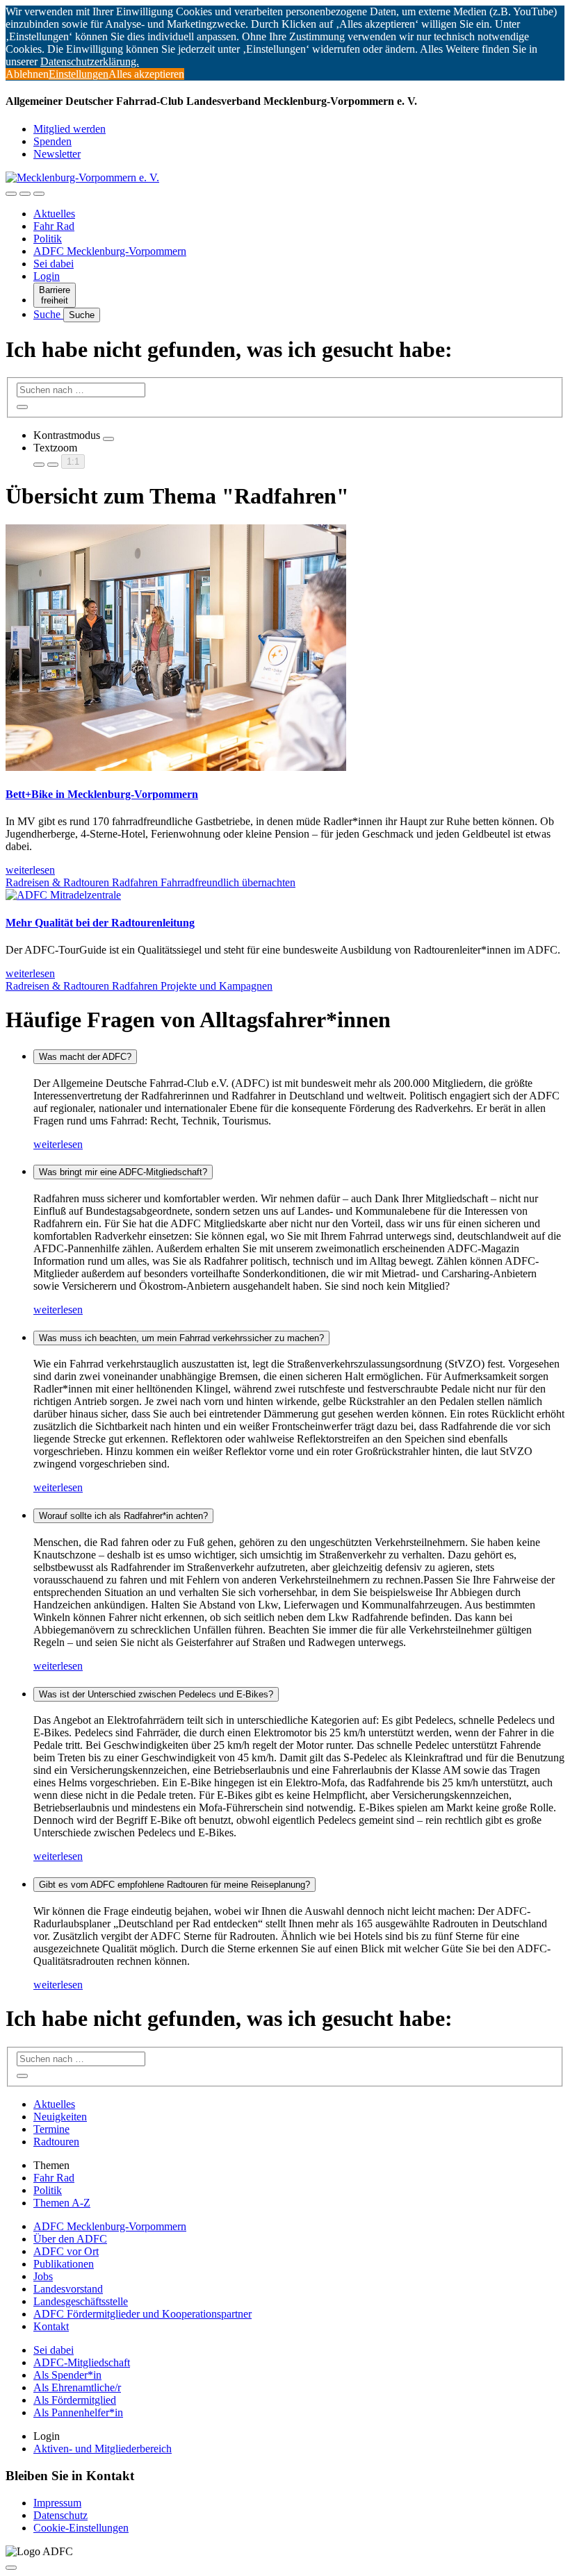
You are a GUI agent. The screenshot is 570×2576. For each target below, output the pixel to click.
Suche (48, 314)
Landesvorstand (68, 2289)
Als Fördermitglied (75, 2400)
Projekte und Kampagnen (217, 986)
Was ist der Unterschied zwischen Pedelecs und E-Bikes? (156, 1694)
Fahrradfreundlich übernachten (228, 882)
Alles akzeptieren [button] (146, 74)
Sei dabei (54, 264)
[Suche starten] (22, 407)
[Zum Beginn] (11, 2568)
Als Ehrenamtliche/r (77, 2387)
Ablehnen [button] (27, 74)
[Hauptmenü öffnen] (39, 194)
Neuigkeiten (60, 2117)
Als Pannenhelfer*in (78, 2412)
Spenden (52, 141)
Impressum (57, 2503)
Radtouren (56, 2142)
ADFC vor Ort (66, 2251)
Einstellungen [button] (79, 74)
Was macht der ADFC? (85, 1057)
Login (47, 276)
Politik (48, 239)
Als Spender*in (67, 2375)
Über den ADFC (70, 2239)
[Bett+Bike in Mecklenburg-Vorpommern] (176, 767)
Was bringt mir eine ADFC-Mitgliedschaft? (123, 1172)
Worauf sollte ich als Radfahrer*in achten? (123, 1516)
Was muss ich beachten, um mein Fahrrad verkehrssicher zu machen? (181, 1338)
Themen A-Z (62, 2203)
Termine (51, 2129)
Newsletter (57, 154)
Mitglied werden (70, 129)
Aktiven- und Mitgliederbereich (103, 2449)
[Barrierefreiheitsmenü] (11, 194)
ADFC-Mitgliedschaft (82, 2362)
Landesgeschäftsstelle (81, 2301)
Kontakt (51, 2326)
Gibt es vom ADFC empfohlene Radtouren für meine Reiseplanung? (174, 1885)
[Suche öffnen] (25, 194)
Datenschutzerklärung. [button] (90, 61)
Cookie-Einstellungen (81, 2528)
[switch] (108, 439)
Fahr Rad (54, 226)
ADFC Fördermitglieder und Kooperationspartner (142, 2314)
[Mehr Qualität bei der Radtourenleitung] (63, 895)
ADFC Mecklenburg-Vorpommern (110, 251)
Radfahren (136, 882)
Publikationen (64, 2264)
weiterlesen (58, 1144)
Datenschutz (60, 2515)
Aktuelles (54, 214)
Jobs (43, 2276)
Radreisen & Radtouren (59, 882)
